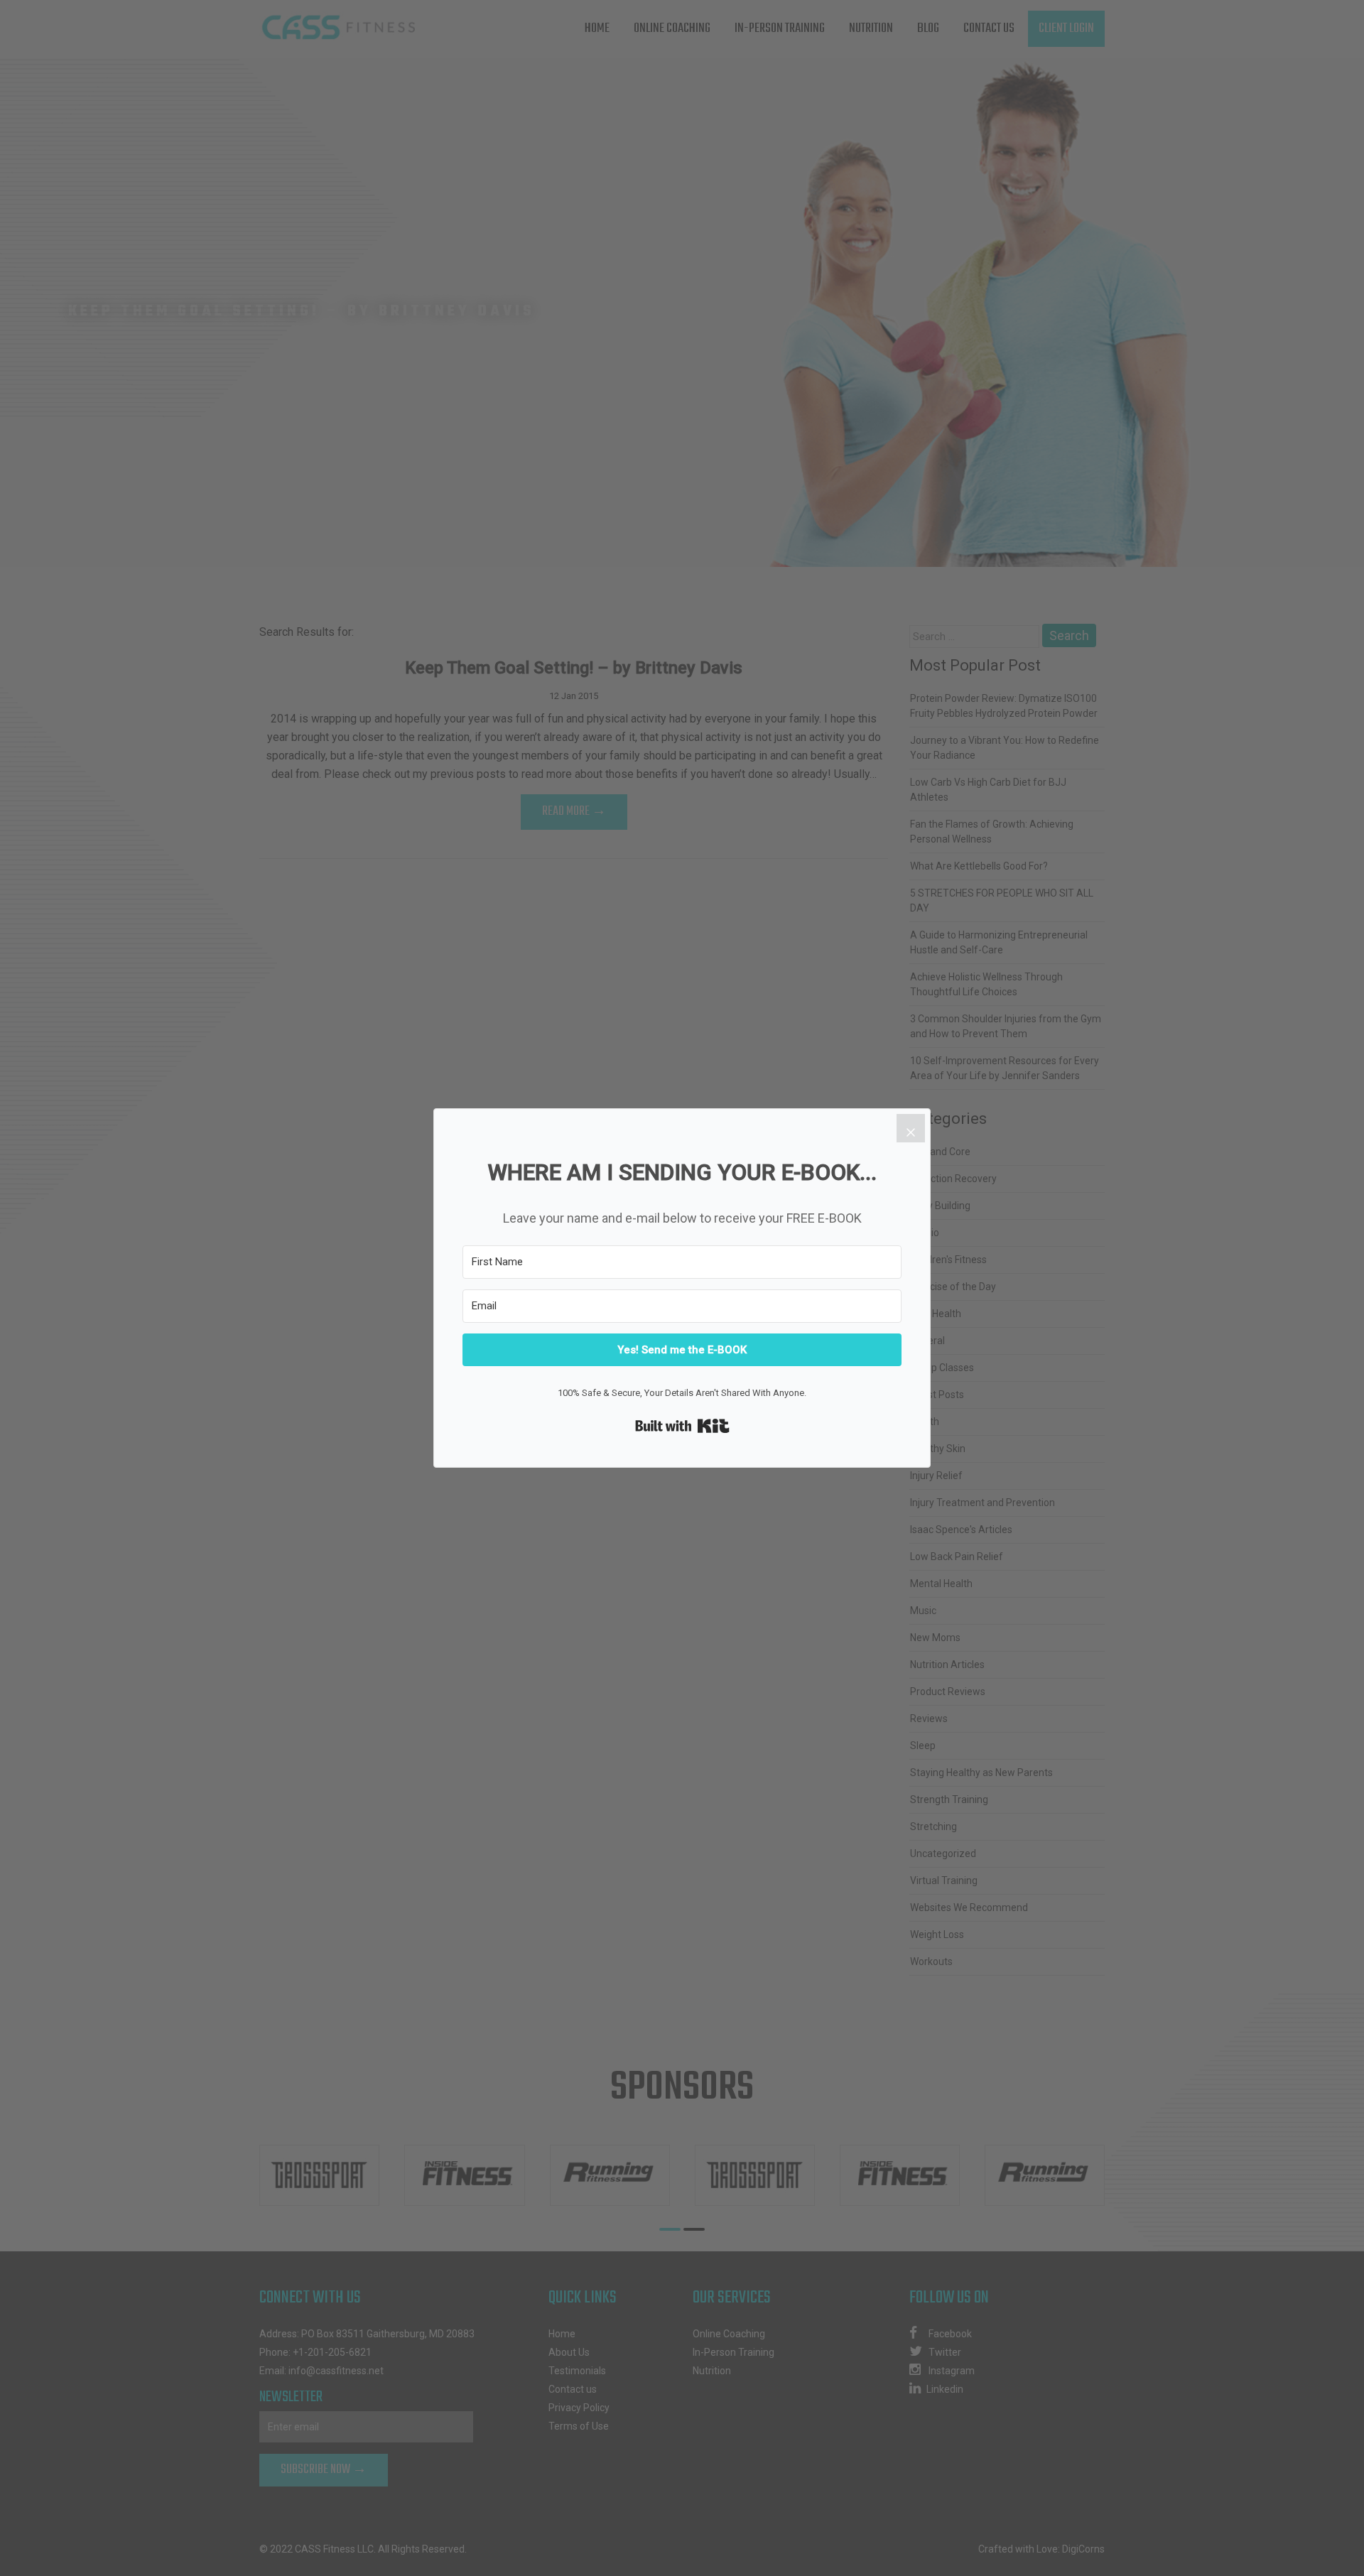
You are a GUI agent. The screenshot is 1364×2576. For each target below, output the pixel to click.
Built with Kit (682, 1426)
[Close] (911, 1128)
